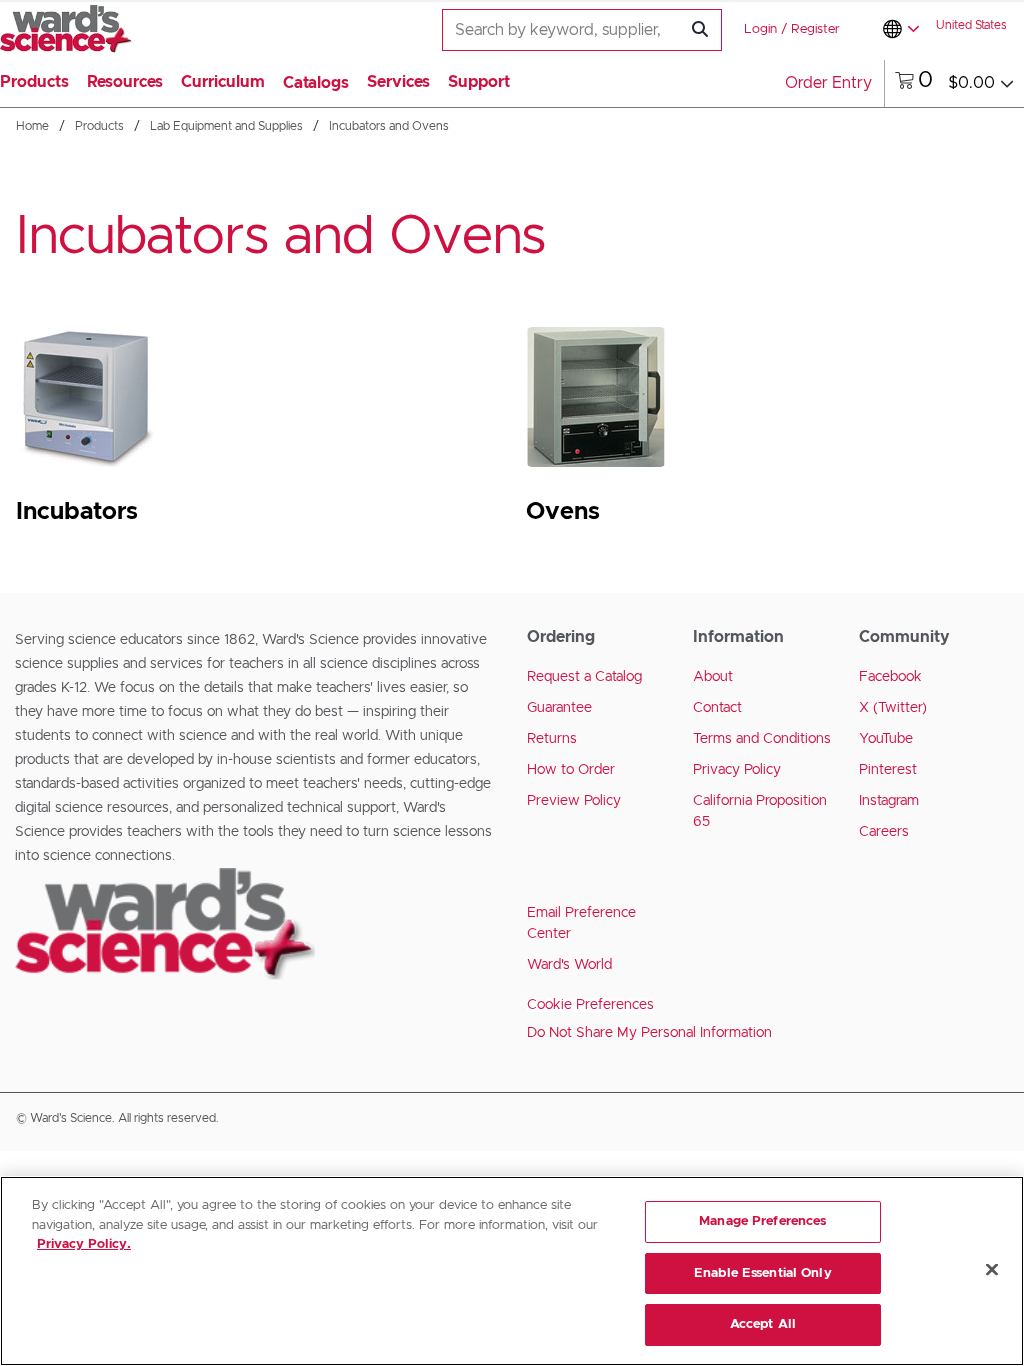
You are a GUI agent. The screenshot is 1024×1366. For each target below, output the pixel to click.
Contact (717, 708)
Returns (552, 739)
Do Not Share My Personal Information (649, 1033)
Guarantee (559, 708)
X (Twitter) (893, 708)
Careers (884, 832)
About (713, 677)
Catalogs (316, 83)
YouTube (886, 739)
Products (99, 126)
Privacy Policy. (84, 1244)
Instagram (889, 801)
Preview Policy (574, 801)
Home (32, 126)
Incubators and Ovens (389, 126)
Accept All (763, 1324)
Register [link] (815, 29)
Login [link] (760, 29)
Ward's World (569, 965)
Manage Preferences (762, 1221)
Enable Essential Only (763, 1273)
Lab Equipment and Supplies (226, 126)
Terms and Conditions (762, 739)
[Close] (992, 1270)
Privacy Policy (737, 770)
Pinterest (888, 770)
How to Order (571, 770)
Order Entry (828, 83)
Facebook (890, 677)
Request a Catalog (584, 677)
